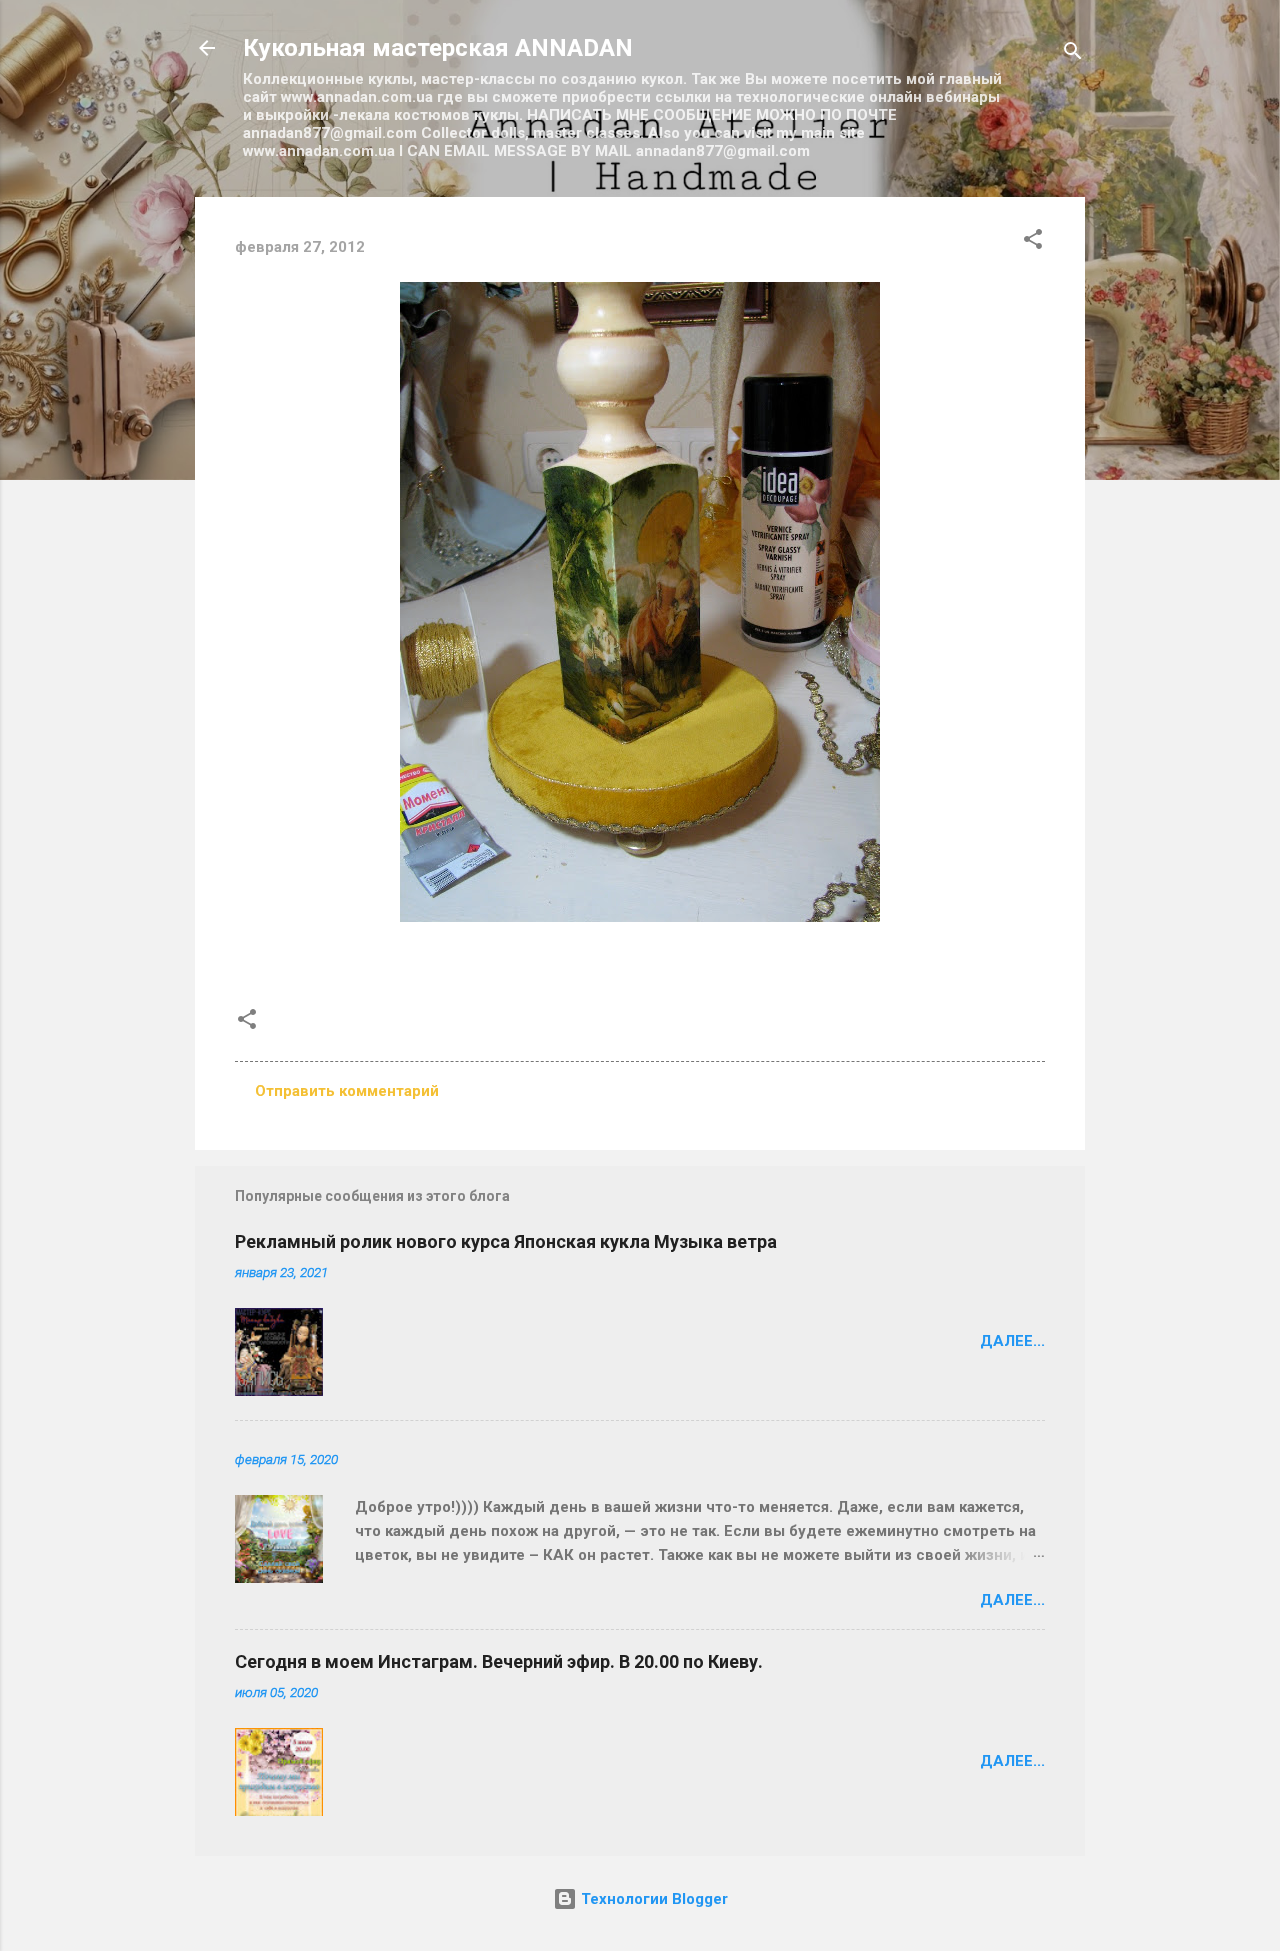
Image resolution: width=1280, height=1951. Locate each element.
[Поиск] (1073, 54)
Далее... (1012, 1341)
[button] (1033, 242)
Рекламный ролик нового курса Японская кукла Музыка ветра (506, 1241)
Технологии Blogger (652, 1899)
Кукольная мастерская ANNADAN (438, 48)
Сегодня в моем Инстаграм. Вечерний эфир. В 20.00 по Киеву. (499, 1661)
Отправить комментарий (347, 1091)
